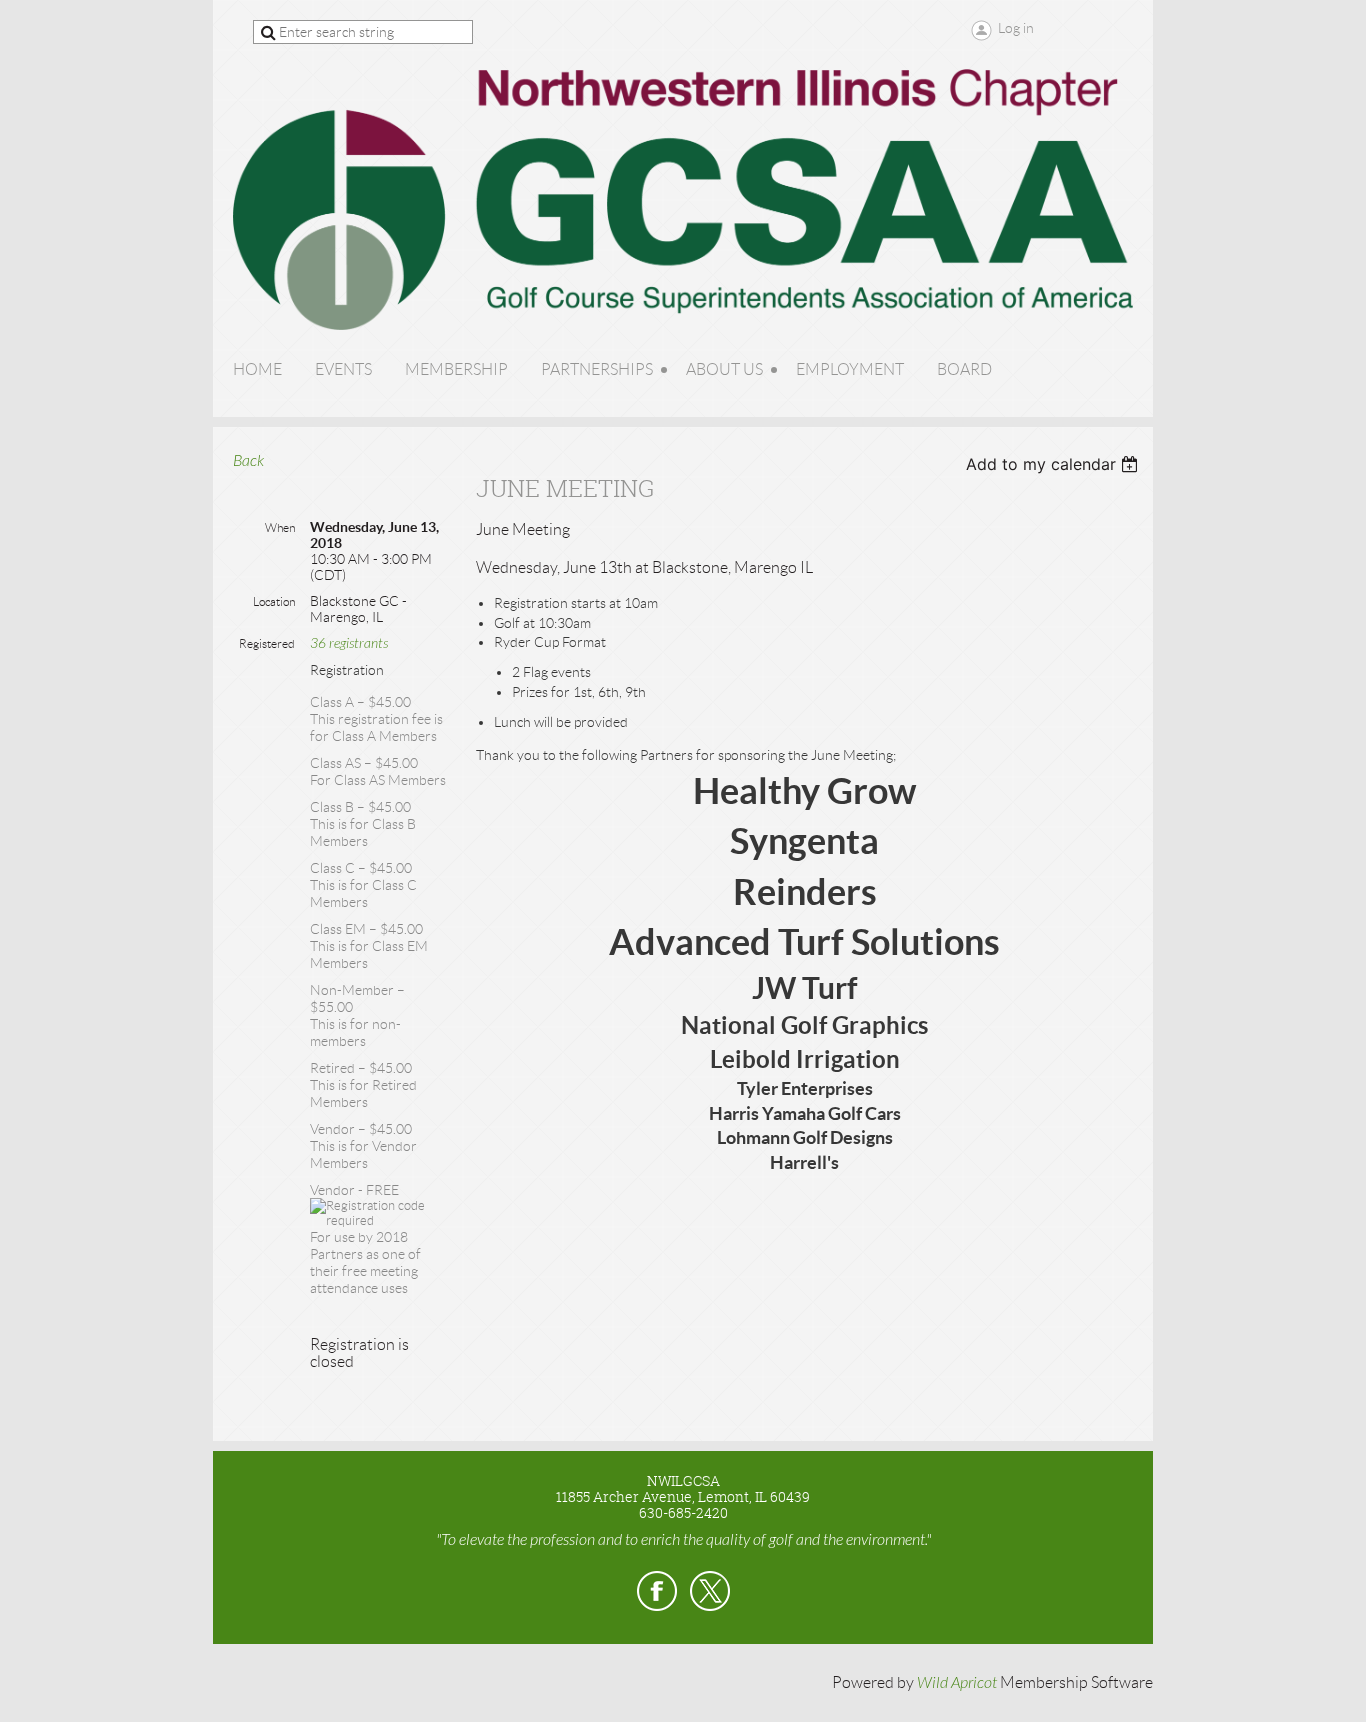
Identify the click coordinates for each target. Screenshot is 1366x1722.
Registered (267, 643)
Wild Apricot (957, 1683)
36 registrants (349, 643)
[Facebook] (657, 1591)
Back (248, 461)
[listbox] (1054, 464)
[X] (710, 1591)
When (280, 527)
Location (274, 601)
